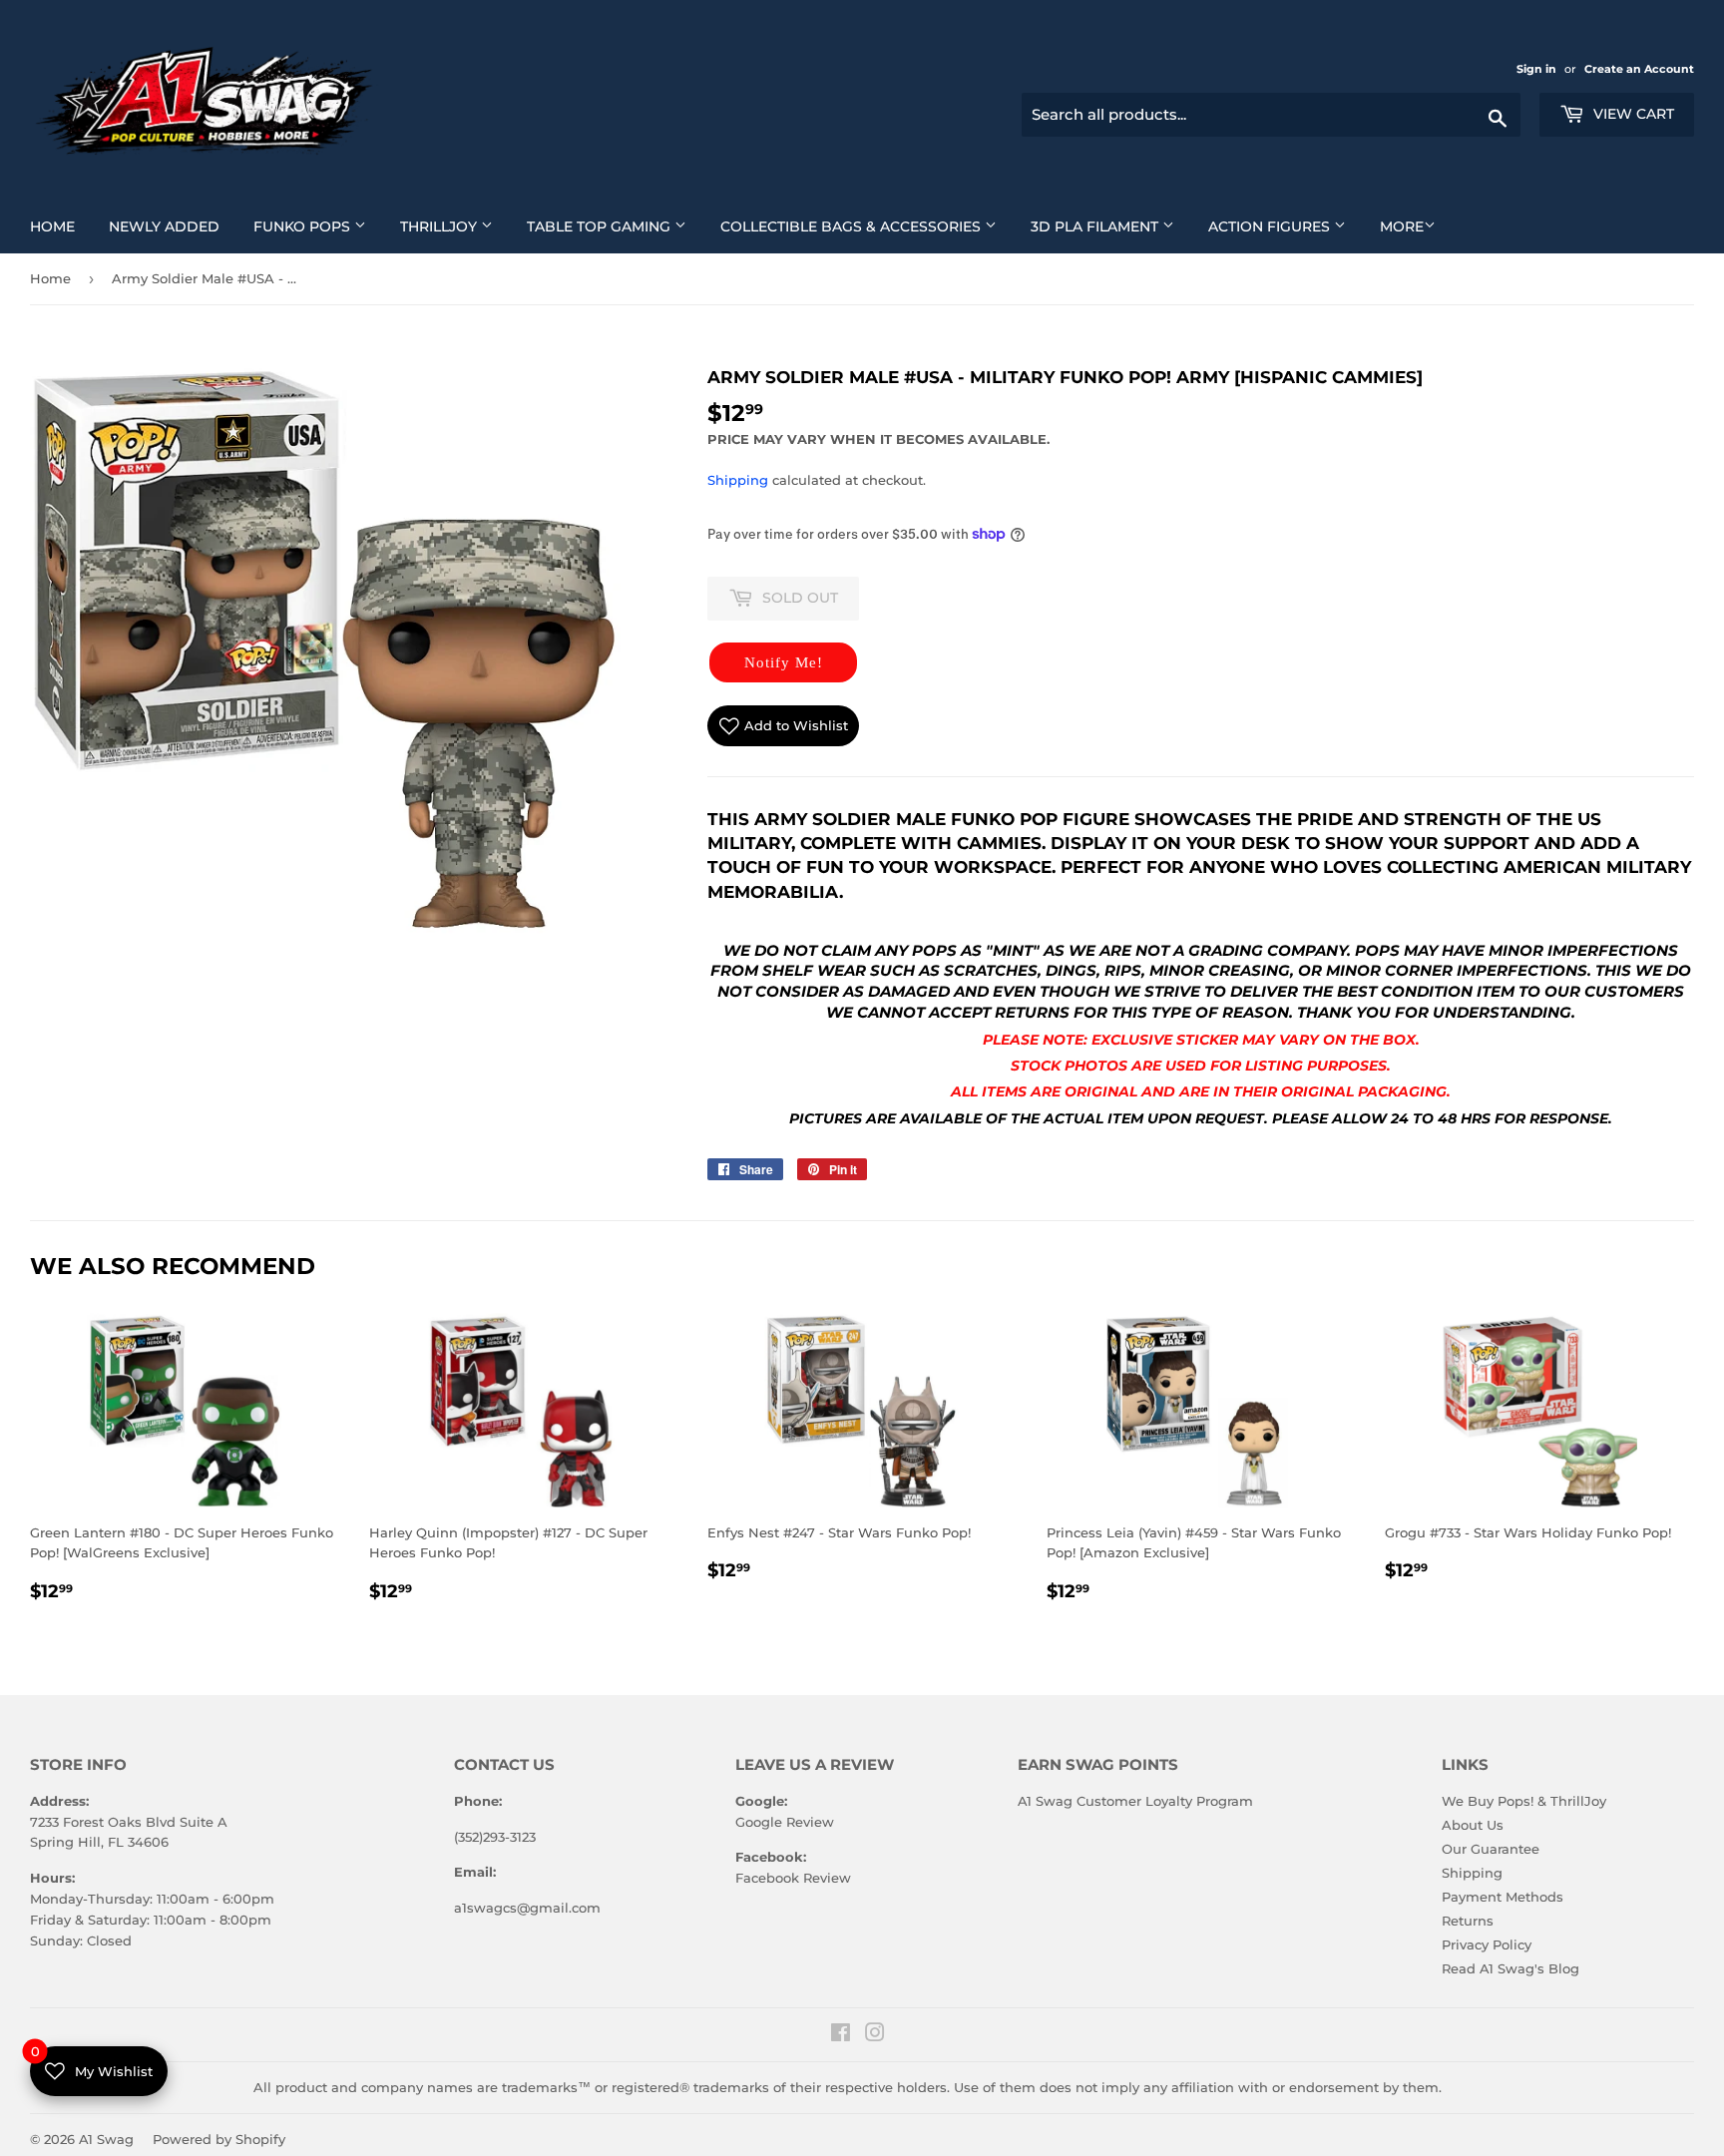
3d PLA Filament (1110, 226)
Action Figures (1285, 226)
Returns (1468, 1921)
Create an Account (1639, 69)
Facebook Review (793, 1878)
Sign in (1538, 69)
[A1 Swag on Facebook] (841, 2035)
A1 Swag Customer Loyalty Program (1135, 1801)
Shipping (738, 480)
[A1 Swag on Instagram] (875, 2035)
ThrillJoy (454, 226)
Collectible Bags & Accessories (866, 226)
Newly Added (172, 226)
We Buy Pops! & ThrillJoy (1524, 1801)
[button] (783, 662)
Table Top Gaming (614, 226)
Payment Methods (1503, 1897)
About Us (1473, 1825)
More (1402, 226)
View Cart (1632, 114)
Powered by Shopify (219, 2139)
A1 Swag (106, 2139)
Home (60, 226)
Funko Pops (317, 226)
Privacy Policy (1487, 1944)
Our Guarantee (1491, 1849)
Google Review (785, 1822)
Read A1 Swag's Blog (1510, 1968)
